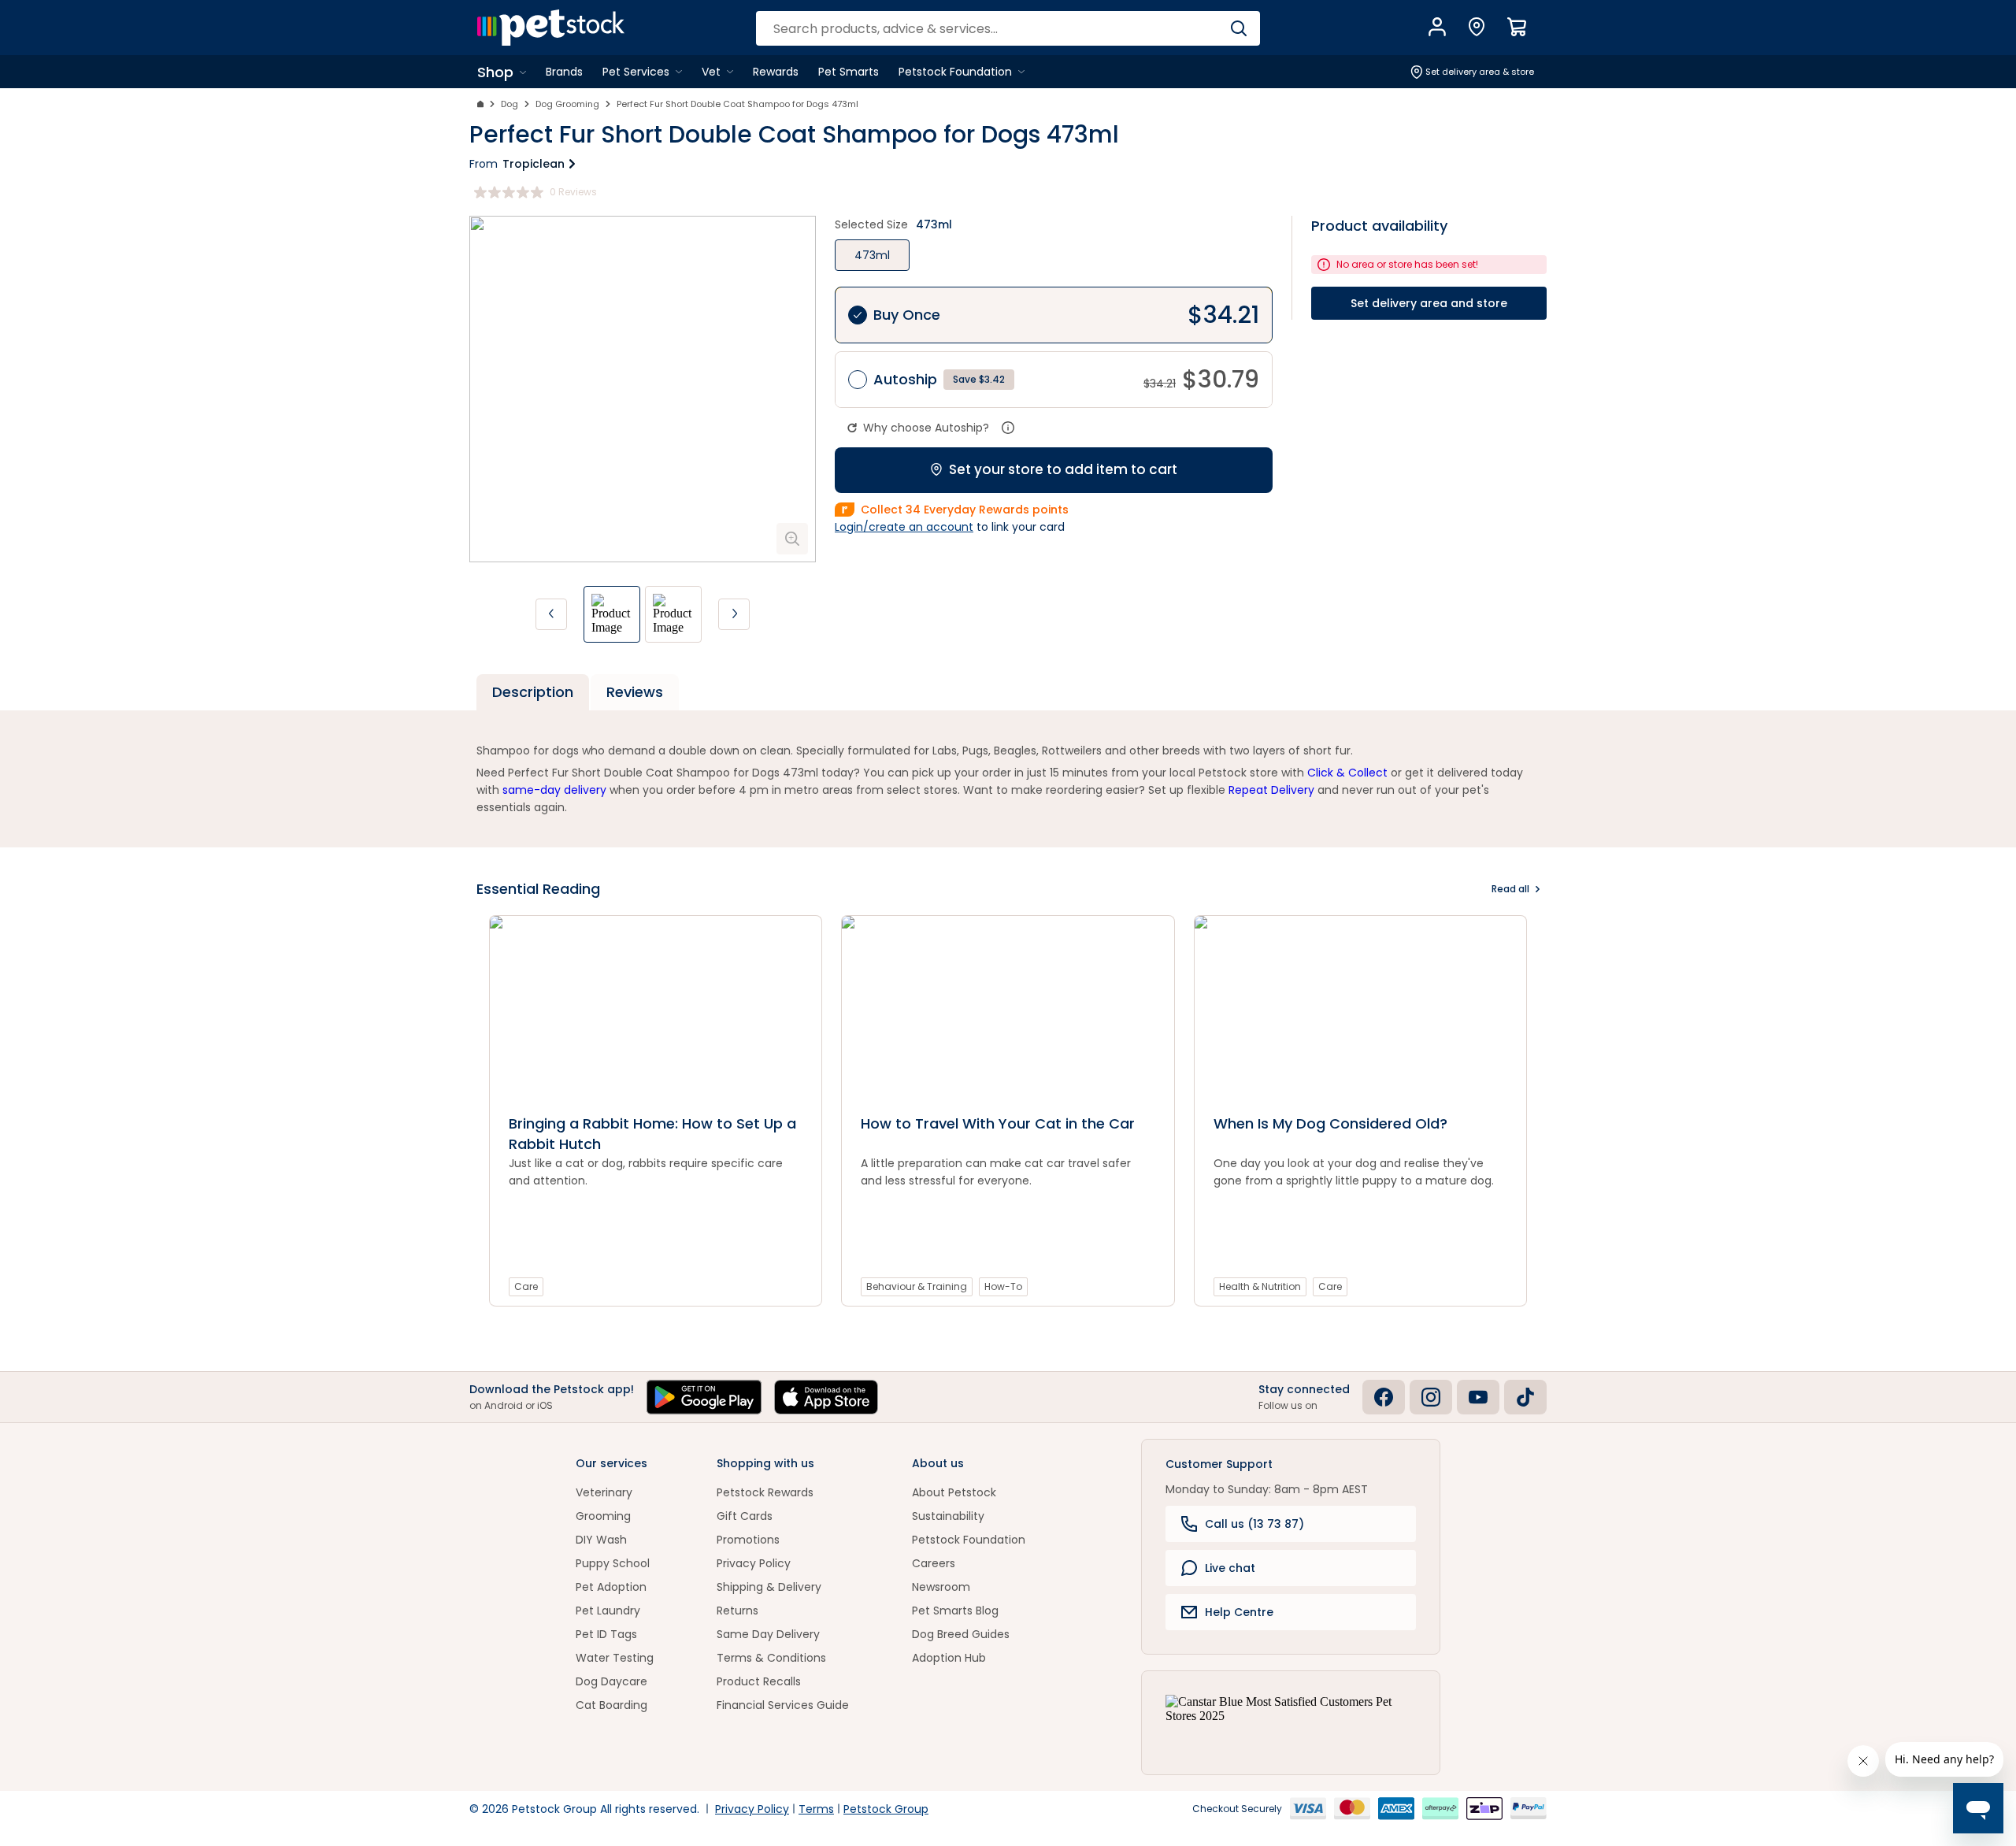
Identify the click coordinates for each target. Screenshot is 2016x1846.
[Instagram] (1431, 1397)
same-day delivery (554, 790)
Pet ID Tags (606, 1634)
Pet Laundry (608, 1611)
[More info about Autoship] (1008, 428)
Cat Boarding (611, 1705)
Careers (934, 1563)
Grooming (603, 1516)
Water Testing (615, 1658)
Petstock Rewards (765, 1492)
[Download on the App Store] (826, 1397)
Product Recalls (759, 1681)
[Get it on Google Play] (704, 1397)
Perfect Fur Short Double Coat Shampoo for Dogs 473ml (737, 104)
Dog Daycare (611, 1681)
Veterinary (604, 1492)
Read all (1510, 889)
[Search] (1238, 28)
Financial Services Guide (783, 1705)
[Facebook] (1384, 1397)
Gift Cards (745, 1516)
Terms (816, 1809)
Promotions (748, 1540)
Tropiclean (534, 164)
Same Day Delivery (768, 1634)
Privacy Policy (754, 1563)
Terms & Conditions (771, 1658)
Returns (737, 1611)
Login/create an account (904, 527)
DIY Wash (601, 1540)
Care (526, 1286)
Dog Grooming (567, 104)
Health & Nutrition (1260, 1286)
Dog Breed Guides (961, 1634)
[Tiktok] (1525, 1397)
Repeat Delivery (1271, 790)
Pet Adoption (611, 1587)
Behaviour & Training (917, 1286)
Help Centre (1239, 1612)
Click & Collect (1347, 773)
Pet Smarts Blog (955, 1611)
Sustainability (948, 1516)
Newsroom (941, 1587)
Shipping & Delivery (769, 1587)
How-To (1003, 1286)
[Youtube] (1478, 1397)
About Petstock (954, 1492)
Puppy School (613, 1563)
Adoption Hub (949, 1658)
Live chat (1230, 1568)
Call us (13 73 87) (1254, 1524)
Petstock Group (886, 1809)
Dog (510, 104)
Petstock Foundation (969, 1540)
